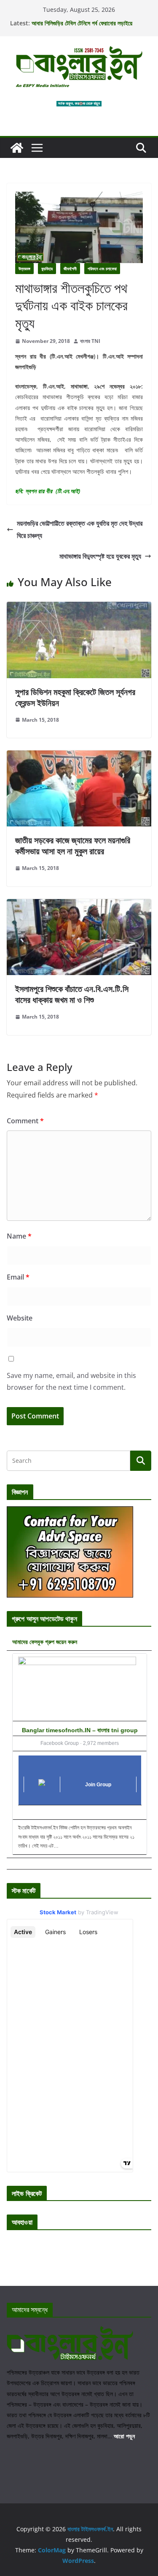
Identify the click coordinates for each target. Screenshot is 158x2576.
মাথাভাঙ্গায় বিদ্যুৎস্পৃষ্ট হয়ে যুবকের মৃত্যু (100, 556)
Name (19, 1236)
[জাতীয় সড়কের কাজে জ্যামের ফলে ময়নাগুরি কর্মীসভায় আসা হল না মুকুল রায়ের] (79, 756)
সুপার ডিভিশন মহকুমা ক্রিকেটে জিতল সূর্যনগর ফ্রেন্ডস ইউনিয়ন (75, 697)
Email (18, 1277)
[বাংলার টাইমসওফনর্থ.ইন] (17, 148)
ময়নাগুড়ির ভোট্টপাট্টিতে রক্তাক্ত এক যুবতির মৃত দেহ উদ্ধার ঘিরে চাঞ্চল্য (80, 529)
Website (20, 1318)
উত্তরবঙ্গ (24, 269)
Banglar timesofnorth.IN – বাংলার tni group (80, 1730)
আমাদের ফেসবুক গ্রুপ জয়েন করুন (45, 1642)
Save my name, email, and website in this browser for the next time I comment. (71, 1382)
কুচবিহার (47, 269)
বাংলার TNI (90, 341)
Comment (25, 1121)
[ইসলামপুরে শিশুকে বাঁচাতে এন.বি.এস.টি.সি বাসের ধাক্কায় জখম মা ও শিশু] (79, 905)
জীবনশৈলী (70, 269)
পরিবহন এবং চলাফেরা (102, 269)
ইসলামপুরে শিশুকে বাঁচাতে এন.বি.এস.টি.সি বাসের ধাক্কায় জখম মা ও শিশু (72, 994)
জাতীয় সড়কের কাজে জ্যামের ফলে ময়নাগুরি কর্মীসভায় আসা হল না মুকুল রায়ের (73, 846)
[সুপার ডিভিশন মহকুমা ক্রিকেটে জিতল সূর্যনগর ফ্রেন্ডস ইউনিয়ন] (79, 608)
